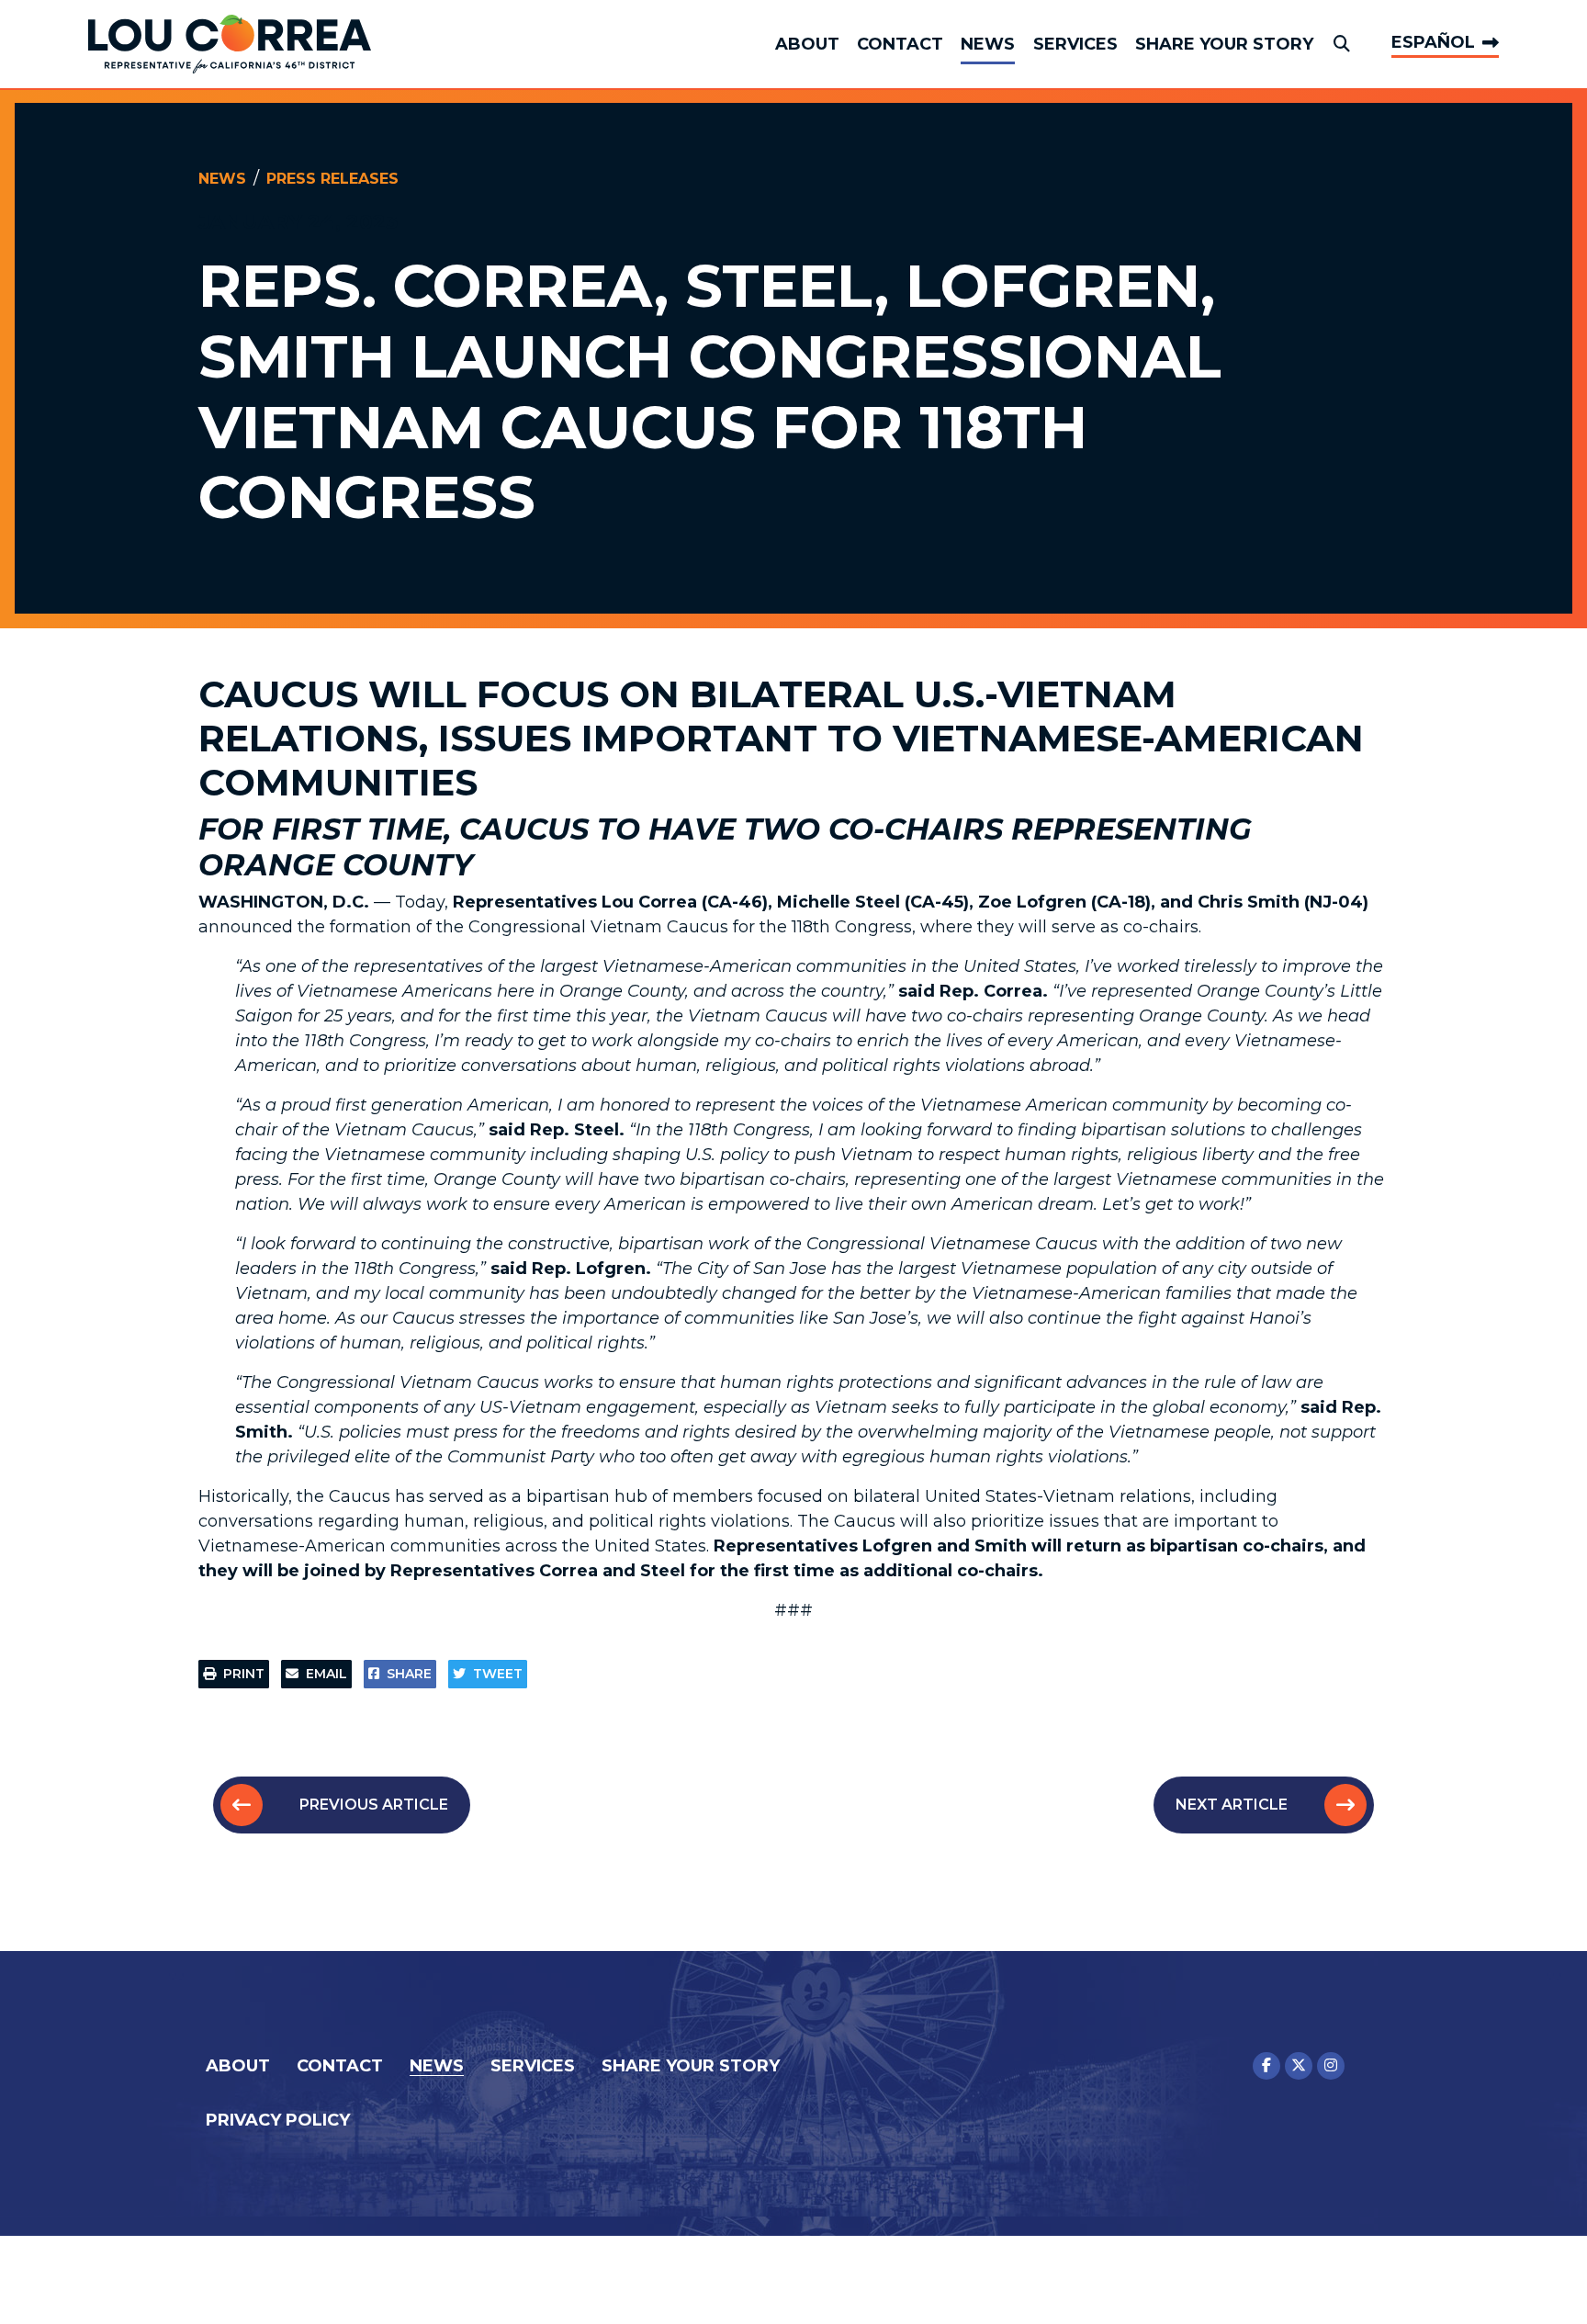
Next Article (1232, 1805)
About (807, 44)
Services (1075, 44)
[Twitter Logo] (1299, 2066)
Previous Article (374, 1805)
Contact (900, 44)
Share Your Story (1224, 44)
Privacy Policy (278, 2120)
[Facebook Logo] (1266, 2066)
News (988, 44)
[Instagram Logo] (1331, 2066)
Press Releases (332, 179)
